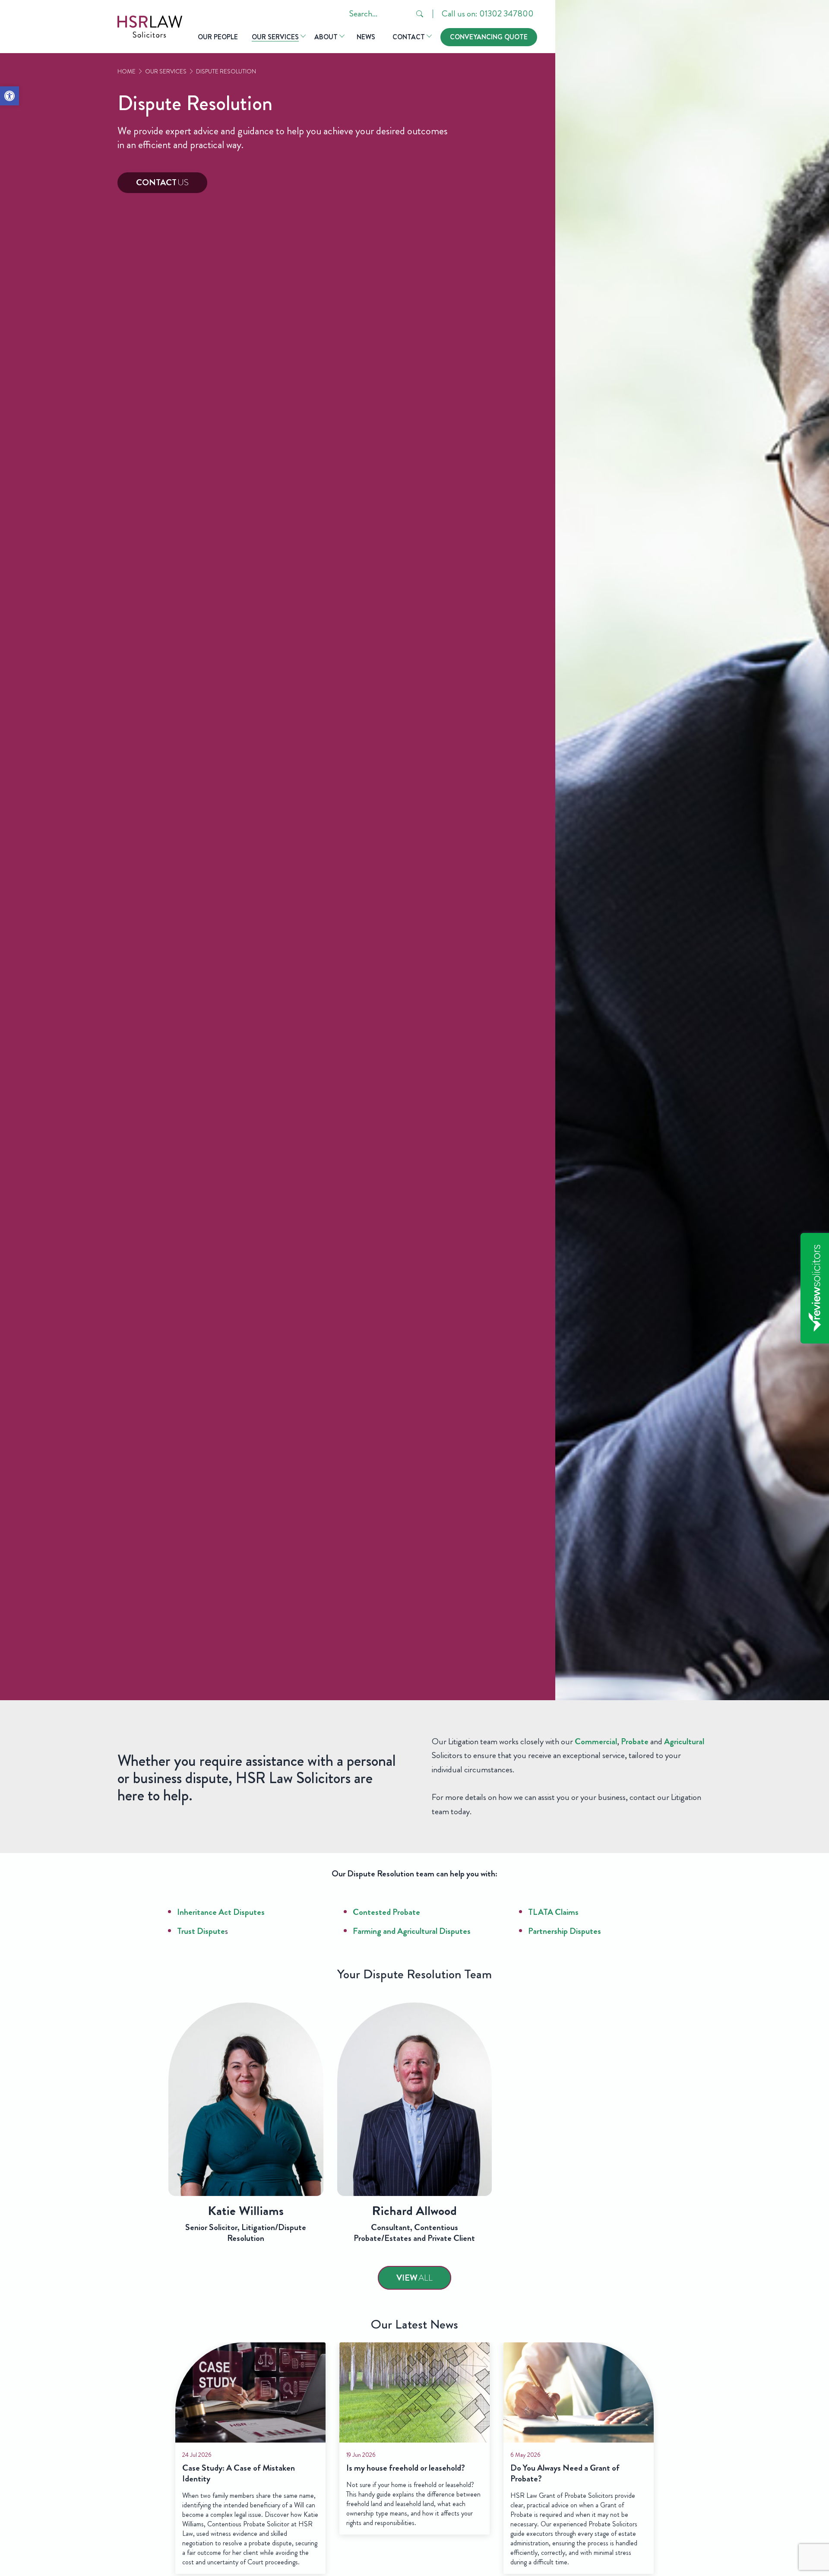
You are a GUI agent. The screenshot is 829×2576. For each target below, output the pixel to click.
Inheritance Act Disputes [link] (221, 1912)
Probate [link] (635, 1741)
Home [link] (127, 71)
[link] (9, 96)
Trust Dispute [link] (201, 1931)
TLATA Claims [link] (553, 1912)
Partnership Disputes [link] (565, 1931)
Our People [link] (218, 37)
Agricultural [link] (684, 1741)
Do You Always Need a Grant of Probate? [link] (565, 2474)
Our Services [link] (275, 37)
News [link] (366, 37)
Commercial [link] (596, 1741)
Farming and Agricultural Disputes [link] (412, 1931)
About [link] (326, 37)
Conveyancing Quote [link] (489, 37)
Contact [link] (409, 37)
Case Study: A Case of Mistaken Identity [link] (239, 2474)
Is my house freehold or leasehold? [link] (406, 2468)
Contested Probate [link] (386, 1912)
